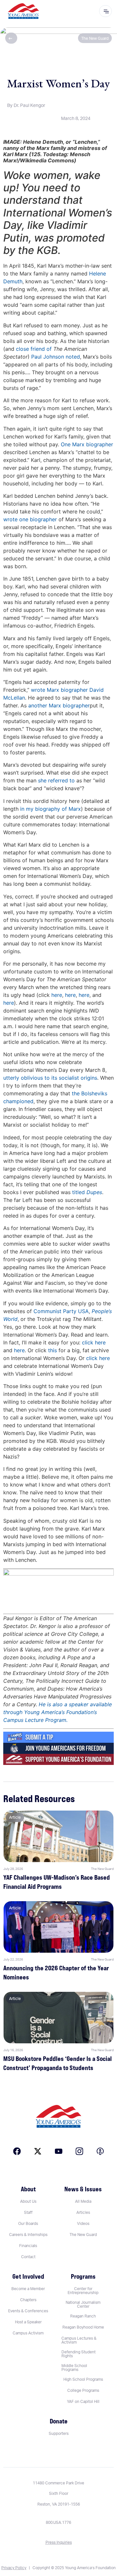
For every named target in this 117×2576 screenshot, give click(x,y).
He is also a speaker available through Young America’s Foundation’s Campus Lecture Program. (58, 1712)
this (52, 1350)
